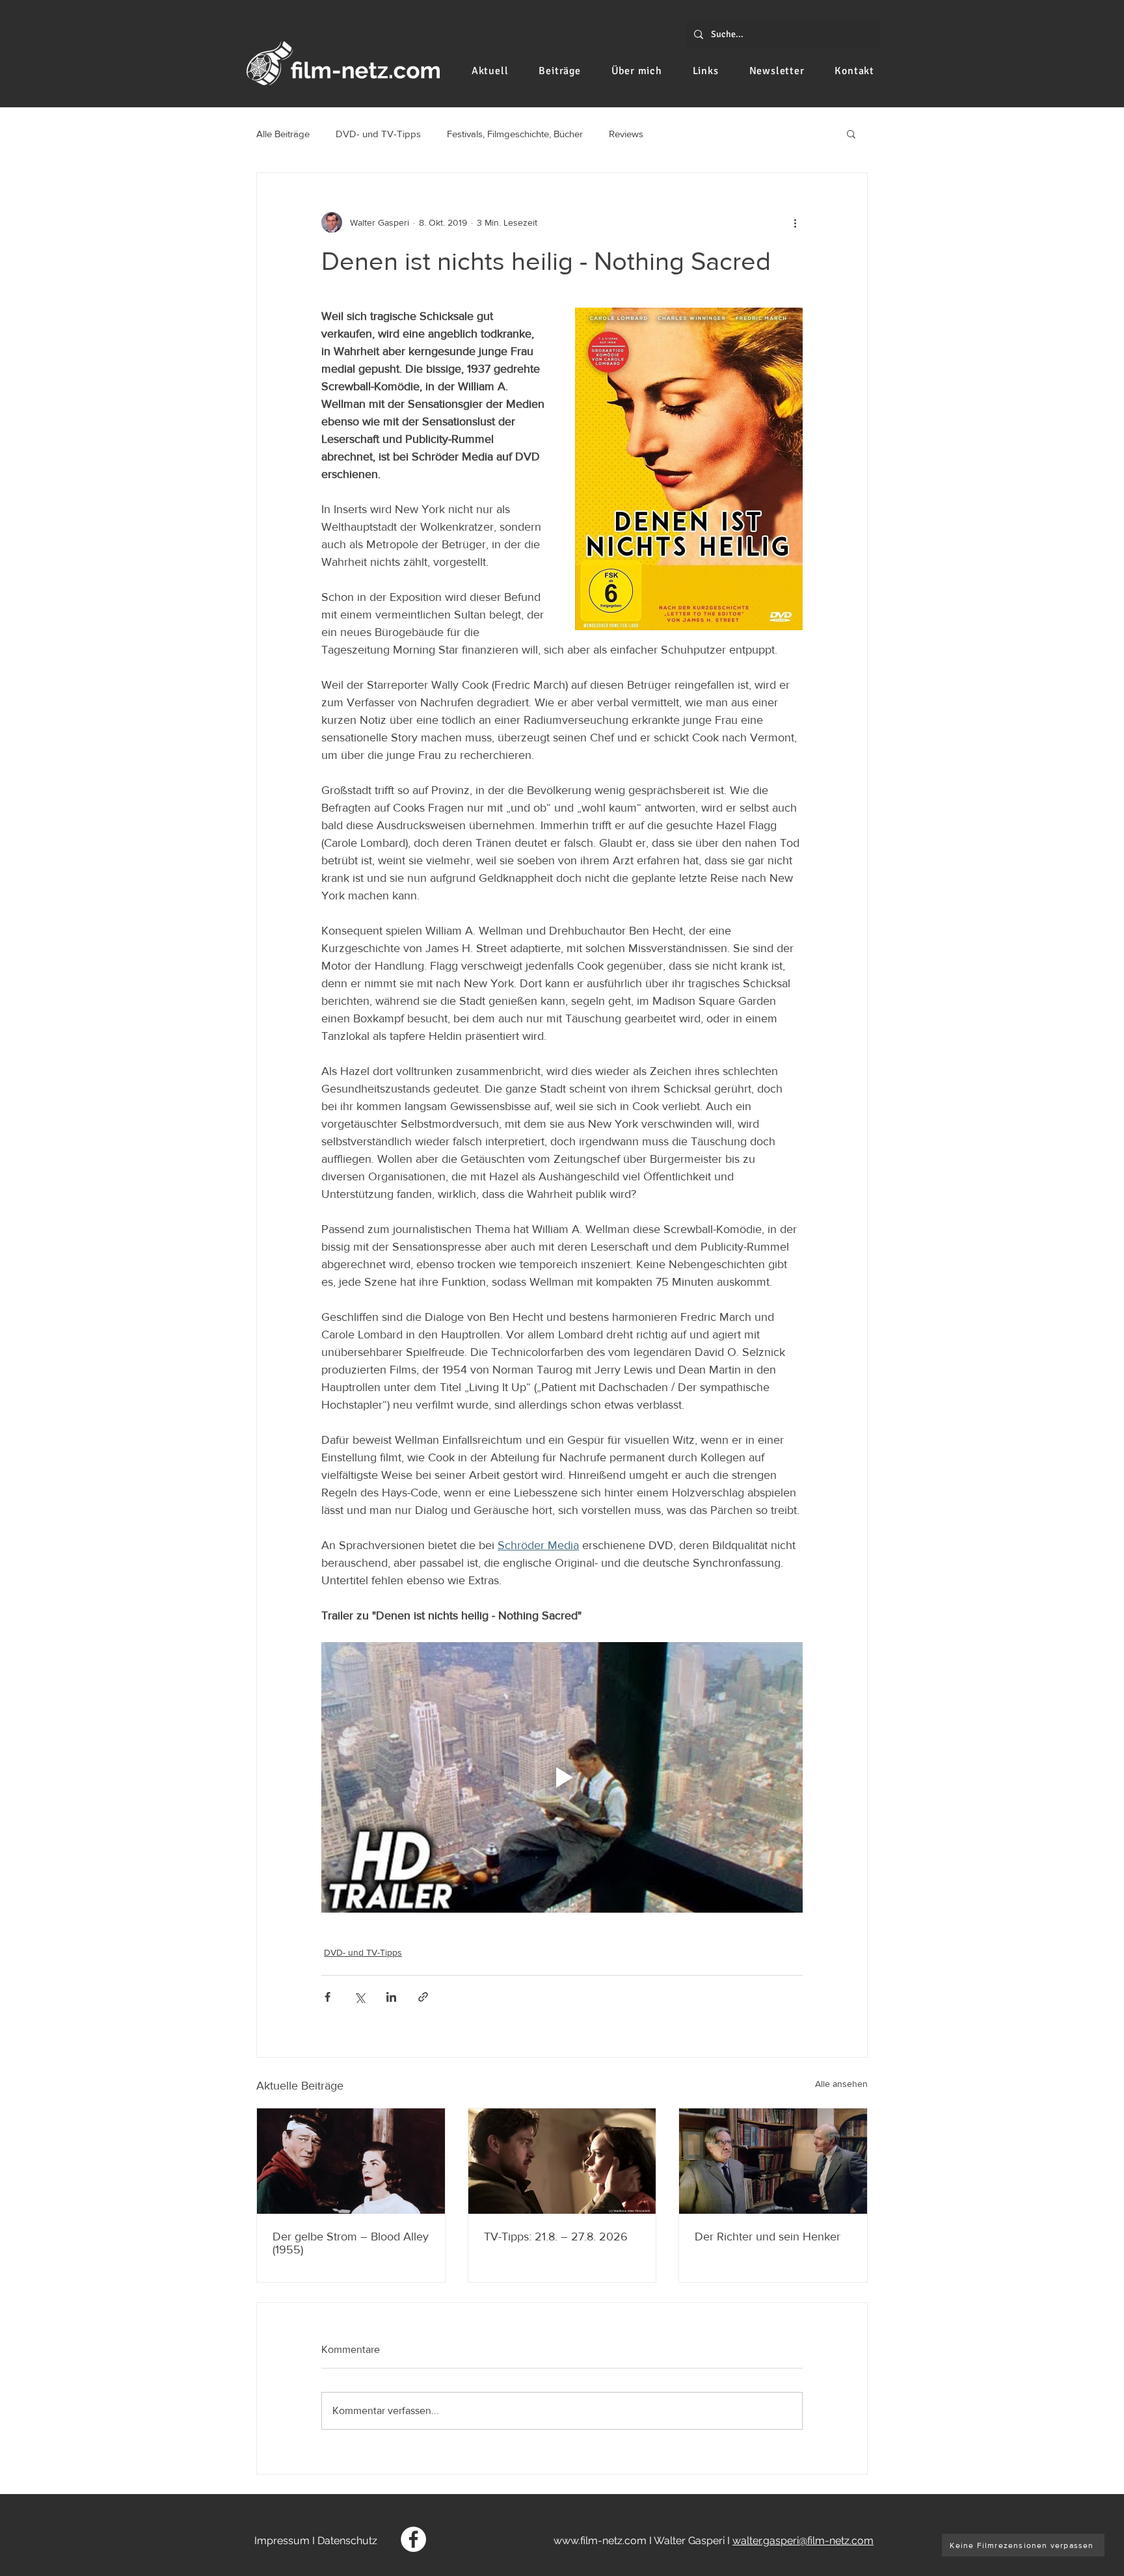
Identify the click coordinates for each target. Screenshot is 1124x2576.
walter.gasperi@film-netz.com (803, 2541)
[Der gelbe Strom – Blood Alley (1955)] (351, 2161)
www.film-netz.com (600, 2541)
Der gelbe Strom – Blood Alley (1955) (351, 2243)
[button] (851, 133)
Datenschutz (347, 2541)
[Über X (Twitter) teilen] (359, 1997)
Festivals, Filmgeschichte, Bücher (515, 134)
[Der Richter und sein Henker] (773, 2161)
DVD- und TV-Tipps (378, 134)
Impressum (282, 2541)
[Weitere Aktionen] (795, 222)
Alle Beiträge (283, 134)
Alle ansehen (841, 2084)
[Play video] (562, 1777)
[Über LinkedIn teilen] (391, 1997)
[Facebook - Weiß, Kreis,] (413, 2539)
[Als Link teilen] (423, 1997)
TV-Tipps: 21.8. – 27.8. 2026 (556, 2237)
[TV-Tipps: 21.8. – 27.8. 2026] (562, 2161)
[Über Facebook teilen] (328, 1997)
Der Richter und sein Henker (768, 2237)
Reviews (626, 134)
